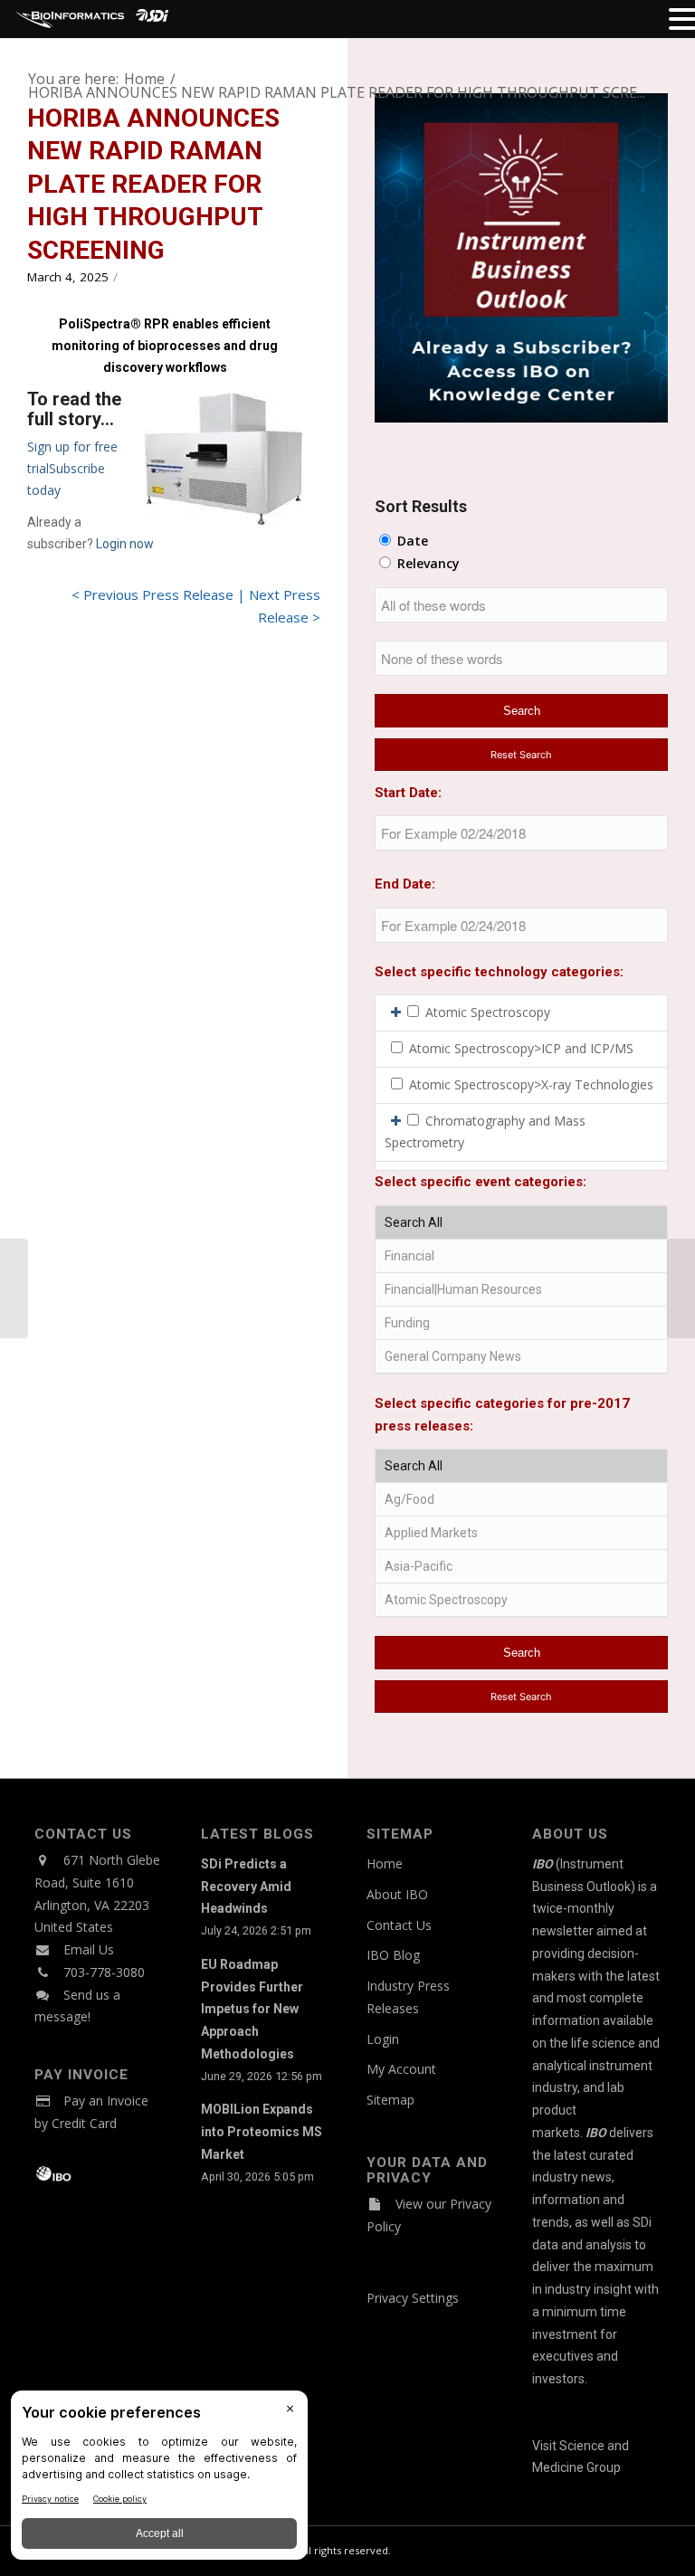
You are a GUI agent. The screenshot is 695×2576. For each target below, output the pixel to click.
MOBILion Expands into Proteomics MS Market (262, 2132)
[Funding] (521, 1323)
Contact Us (399, 1925)
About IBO (397, 1894)
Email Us (89, 1949)
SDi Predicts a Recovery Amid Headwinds (246, 1887)
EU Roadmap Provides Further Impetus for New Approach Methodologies (252, 2009)
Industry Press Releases (408, 1997)
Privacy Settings (413, 2298)
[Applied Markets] (521, 1533)
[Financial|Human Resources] (521, 1290)
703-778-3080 (104, 1972)
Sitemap (390, 2100)
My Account (401, 2069)
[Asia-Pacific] (521, 1567)
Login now (125, 544)
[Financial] (521, 1256)
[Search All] (521, 1223)
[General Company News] (521, 1357)
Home (385, 1863)
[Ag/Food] (521, 1500)
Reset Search (521, 755)
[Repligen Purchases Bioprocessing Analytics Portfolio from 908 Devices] (14, 1288)
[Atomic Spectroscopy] (521, 1600)
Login (383, 2039)
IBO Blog (393, 1955)
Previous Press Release (158, 594)
